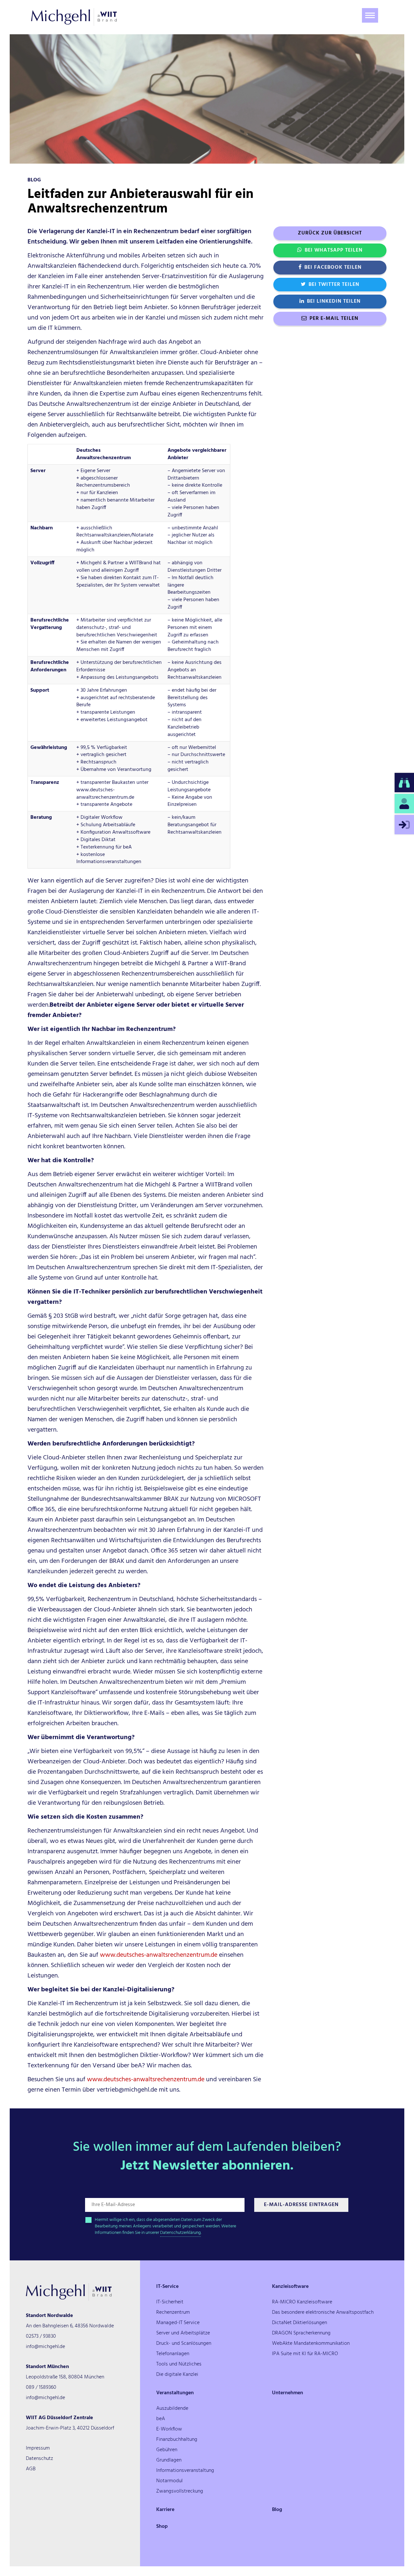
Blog (277, 2510)
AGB (31, 2469)
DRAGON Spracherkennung (301, 2333)
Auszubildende (172, 2408)
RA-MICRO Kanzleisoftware (302, 2302)
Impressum (38, 2448)
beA (161, 2419)
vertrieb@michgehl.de (127, 2090)
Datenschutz (39, 2459)
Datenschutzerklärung (180, 2233)
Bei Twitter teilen (334, 285)
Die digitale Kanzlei (177, 2375)
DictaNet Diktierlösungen (300, 2323)
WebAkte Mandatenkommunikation (311, 2343)
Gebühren (167, 2450)
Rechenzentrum (173, 2312)
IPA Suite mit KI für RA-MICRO (305, 2354)
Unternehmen (288, 2393)
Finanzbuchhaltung (177, 2440)
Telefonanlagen (173, 2354)
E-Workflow (169, 2429)
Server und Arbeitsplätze (183, 2333)
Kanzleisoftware (290, 2287)
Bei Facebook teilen (333, 267)
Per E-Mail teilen (334, 319)
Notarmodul (169, 2481)
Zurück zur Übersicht (330, 233)
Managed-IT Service (178, 2323)
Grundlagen (169, 2460)
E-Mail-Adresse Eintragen (301, 2205)
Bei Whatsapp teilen (334, 250)
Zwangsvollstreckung (180, 2491)
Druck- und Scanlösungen (184, 2343)
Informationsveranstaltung (185, 2471)
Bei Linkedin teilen (334, 301)
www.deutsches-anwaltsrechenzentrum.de (159, 1955)
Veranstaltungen (175, 2393)
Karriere (165, 2510)
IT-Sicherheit (170, 2302)
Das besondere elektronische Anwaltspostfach (323, 2312)
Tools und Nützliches (179, 2364)
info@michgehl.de (45, 2347)
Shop (162, 2527)
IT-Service (167, 2287)
